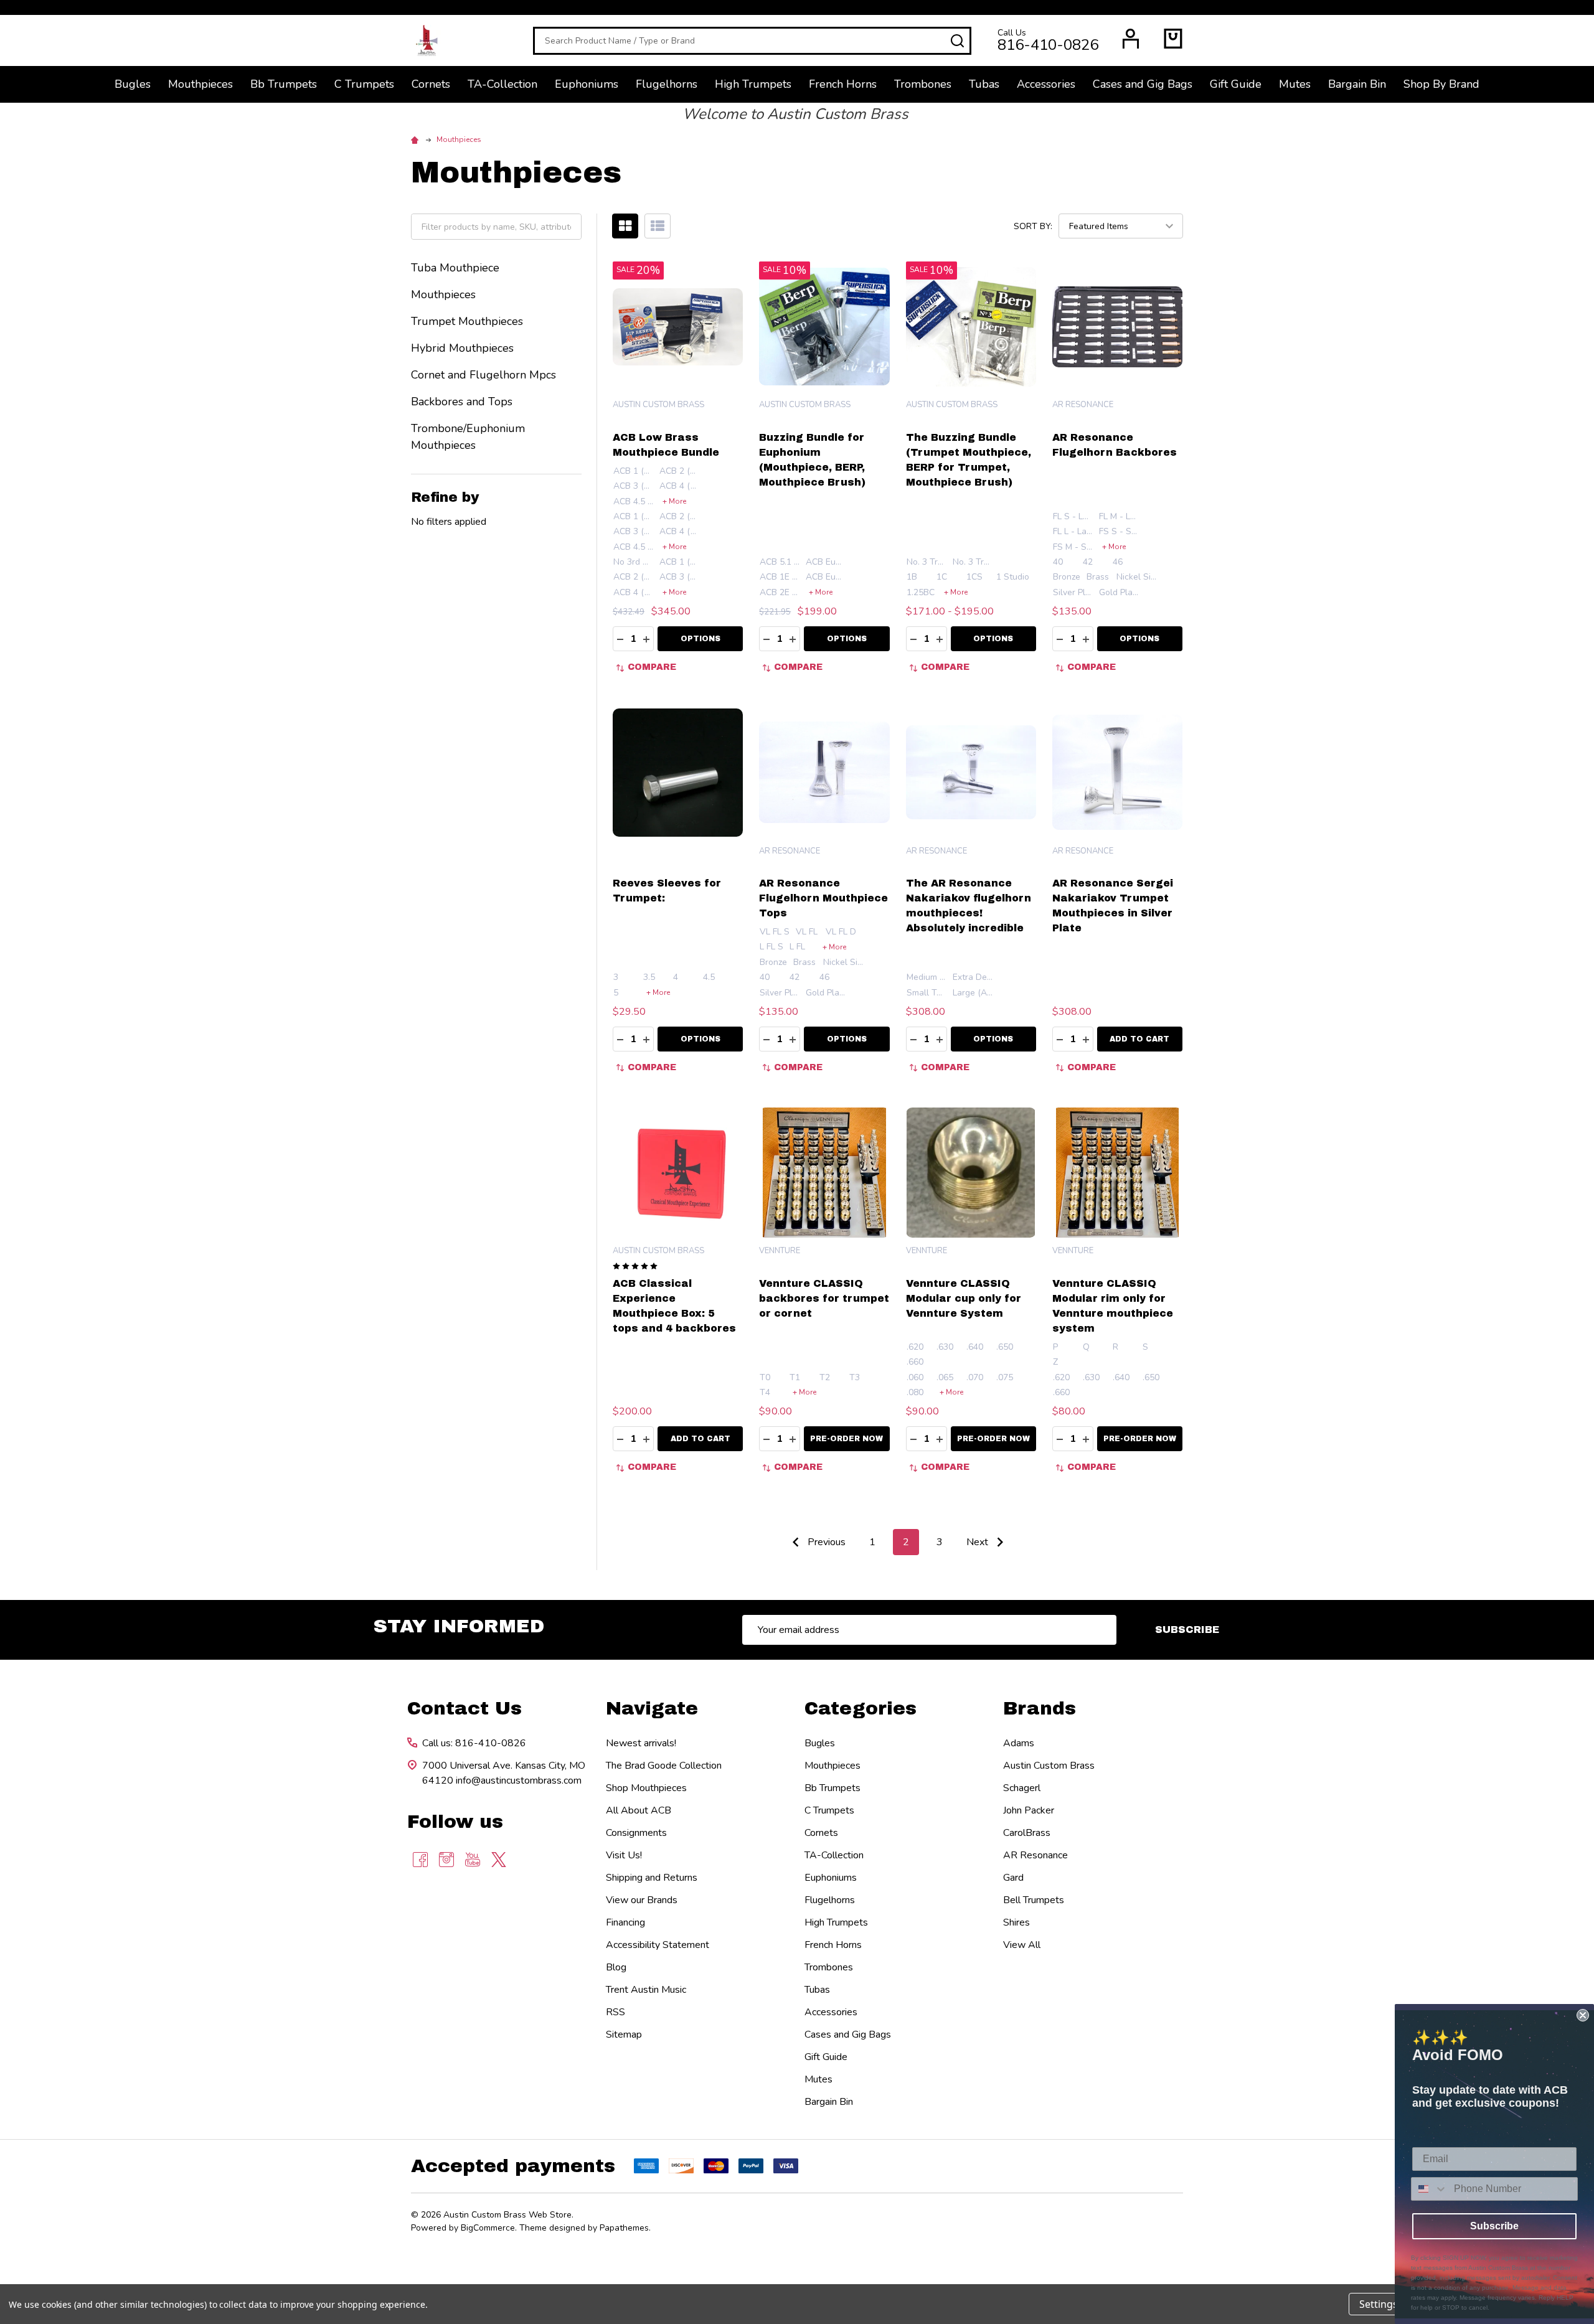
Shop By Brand (1441, 84)
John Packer (1029, 1810)
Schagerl (1022, 1788)
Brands (1040, 1708)
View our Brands (642, 1900)
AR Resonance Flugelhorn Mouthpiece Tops (823, 898)
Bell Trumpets (1034, 1900)
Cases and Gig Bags (1143, 84)
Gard (1013, 1878)
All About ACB (639, 1810)
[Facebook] (420, 1860)
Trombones (923, 84)
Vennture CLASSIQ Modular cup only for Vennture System (964, 1298)
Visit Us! (624, 1855)
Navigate (652, 1708)
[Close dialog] (1583, 2015)
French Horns (843, 84)
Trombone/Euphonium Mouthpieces (468, 437)
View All (1022, 1945)
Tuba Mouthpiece (455, 268)
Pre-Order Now (847, 1439)
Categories (861, 1708)
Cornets (431, 84)
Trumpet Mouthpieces (467, 321)
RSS (615, 2012)
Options (700, 639)
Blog (616, 1967)
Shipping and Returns (652, 1878)
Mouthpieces (200, 84)
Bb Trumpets (284, 84)
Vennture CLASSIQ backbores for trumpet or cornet (824, 1298)
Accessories (1046, 84)
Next (979, 1542)
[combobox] (1430, 2189)
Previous (825, 1542)
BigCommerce (488, 2228)
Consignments (636, 1833)
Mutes (1295, 84)
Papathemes (624, 2228)
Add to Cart (1139, 1039)
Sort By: (1033, 226)
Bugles (133, 84)
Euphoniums (587, 84)
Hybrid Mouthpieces (462, 348)
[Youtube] (473, 1860)
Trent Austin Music (646, 1990)
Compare (652, 667)
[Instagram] (446, 1860)
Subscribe (1187, 1630)
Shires (1016, 1922)
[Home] (417, 139)
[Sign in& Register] (1131, 39)
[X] (499, 1860)
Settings (1379, 2304)
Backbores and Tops (462, 402)
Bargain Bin (1357, 84)
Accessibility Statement (658, 1945)
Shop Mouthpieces (646, 1788)
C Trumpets (364, 84)
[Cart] (1173, 39)
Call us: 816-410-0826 (474, 1743)
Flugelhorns (667, 84)
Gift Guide (1236, 84)
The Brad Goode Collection (664, 1766)
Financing (625, 1922)
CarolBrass (1027, 1833)
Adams (1019, 1743)
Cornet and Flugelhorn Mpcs (483, 375)
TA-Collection (502, 84)
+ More (674, 501)
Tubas (984, 84)
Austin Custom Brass (1049, 1766)
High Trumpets (753, 84)
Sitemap (624, 2035)
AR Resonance (1035, 1855)
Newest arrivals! (641, 1743)
